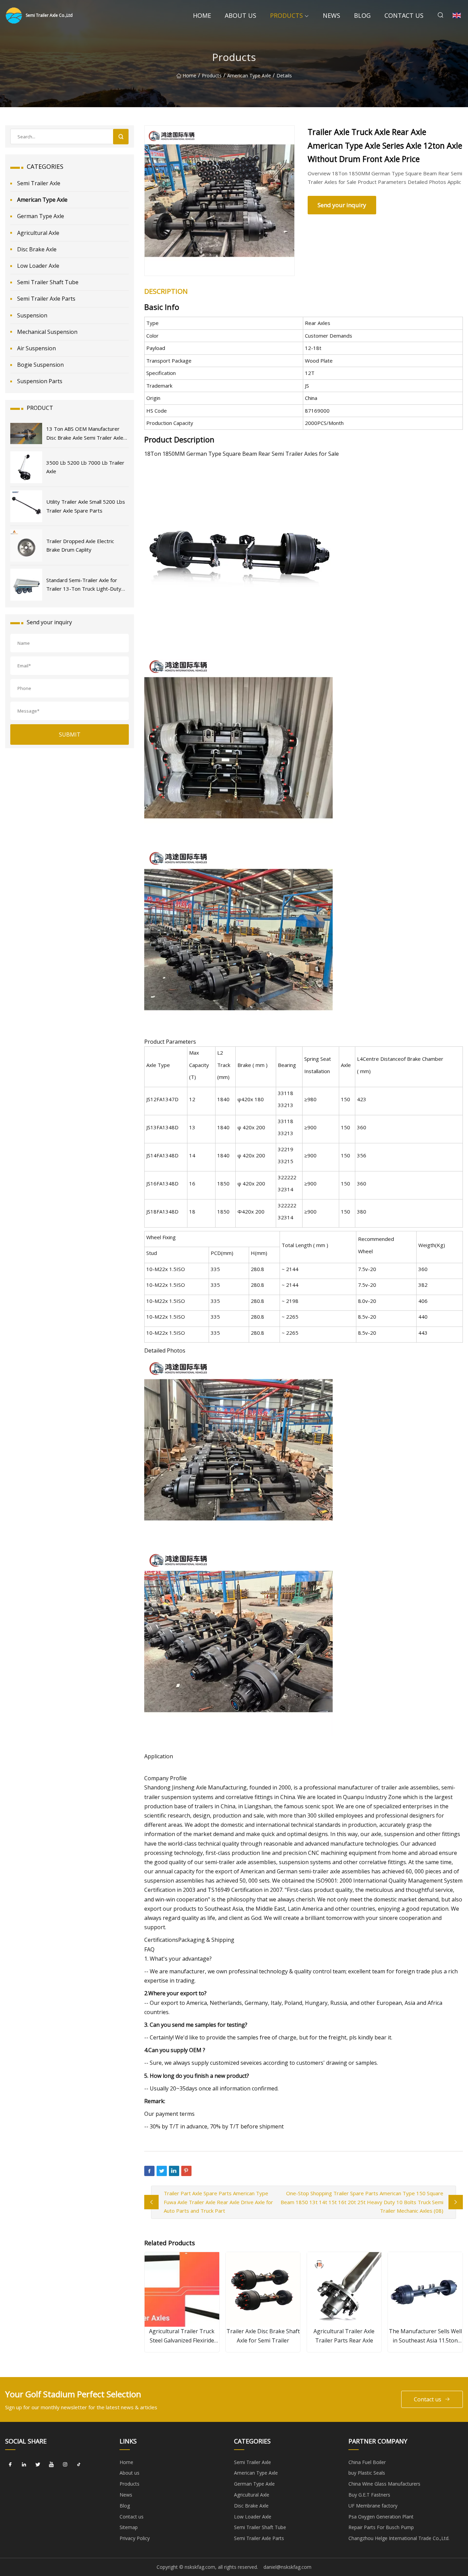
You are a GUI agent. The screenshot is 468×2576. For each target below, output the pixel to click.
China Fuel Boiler (367, 2462)
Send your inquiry (342, 205)
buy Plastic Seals (367, 2473)
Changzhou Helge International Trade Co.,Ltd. (399, 2538)
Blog (362, 15)
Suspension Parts (40, 381)
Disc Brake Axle (37, 249)
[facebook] (10, 2465)
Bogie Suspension (40, 365)
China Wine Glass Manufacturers (384, 2484)
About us (241, 15)
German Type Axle (41, 216)
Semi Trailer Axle (39, 183)
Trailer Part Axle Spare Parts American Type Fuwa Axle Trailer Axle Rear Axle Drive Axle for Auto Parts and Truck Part (218, 2202)
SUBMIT (70, 734)
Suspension (32, 315)
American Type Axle (249, 76)
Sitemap (129, 2527)
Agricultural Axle (38, 233)
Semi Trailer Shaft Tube (48, 282)
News (331, 15)
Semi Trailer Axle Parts (46, 299)
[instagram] (65, 2465)
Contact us (404, 15)
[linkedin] (24, 2465)
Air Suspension (36, 348)
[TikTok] (79, 2465)
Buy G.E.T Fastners (369, 2495)
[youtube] (51, 2465)
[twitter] (38, 2465)
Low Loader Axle (38, 266)
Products (286, 15)
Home (202, 15)
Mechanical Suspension (47, 332)
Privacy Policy (135, 2538)
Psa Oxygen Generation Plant (381, 2517)
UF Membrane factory (373, 2506)
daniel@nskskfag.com (287, 2567)
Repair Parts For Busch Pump (381, 2527)
